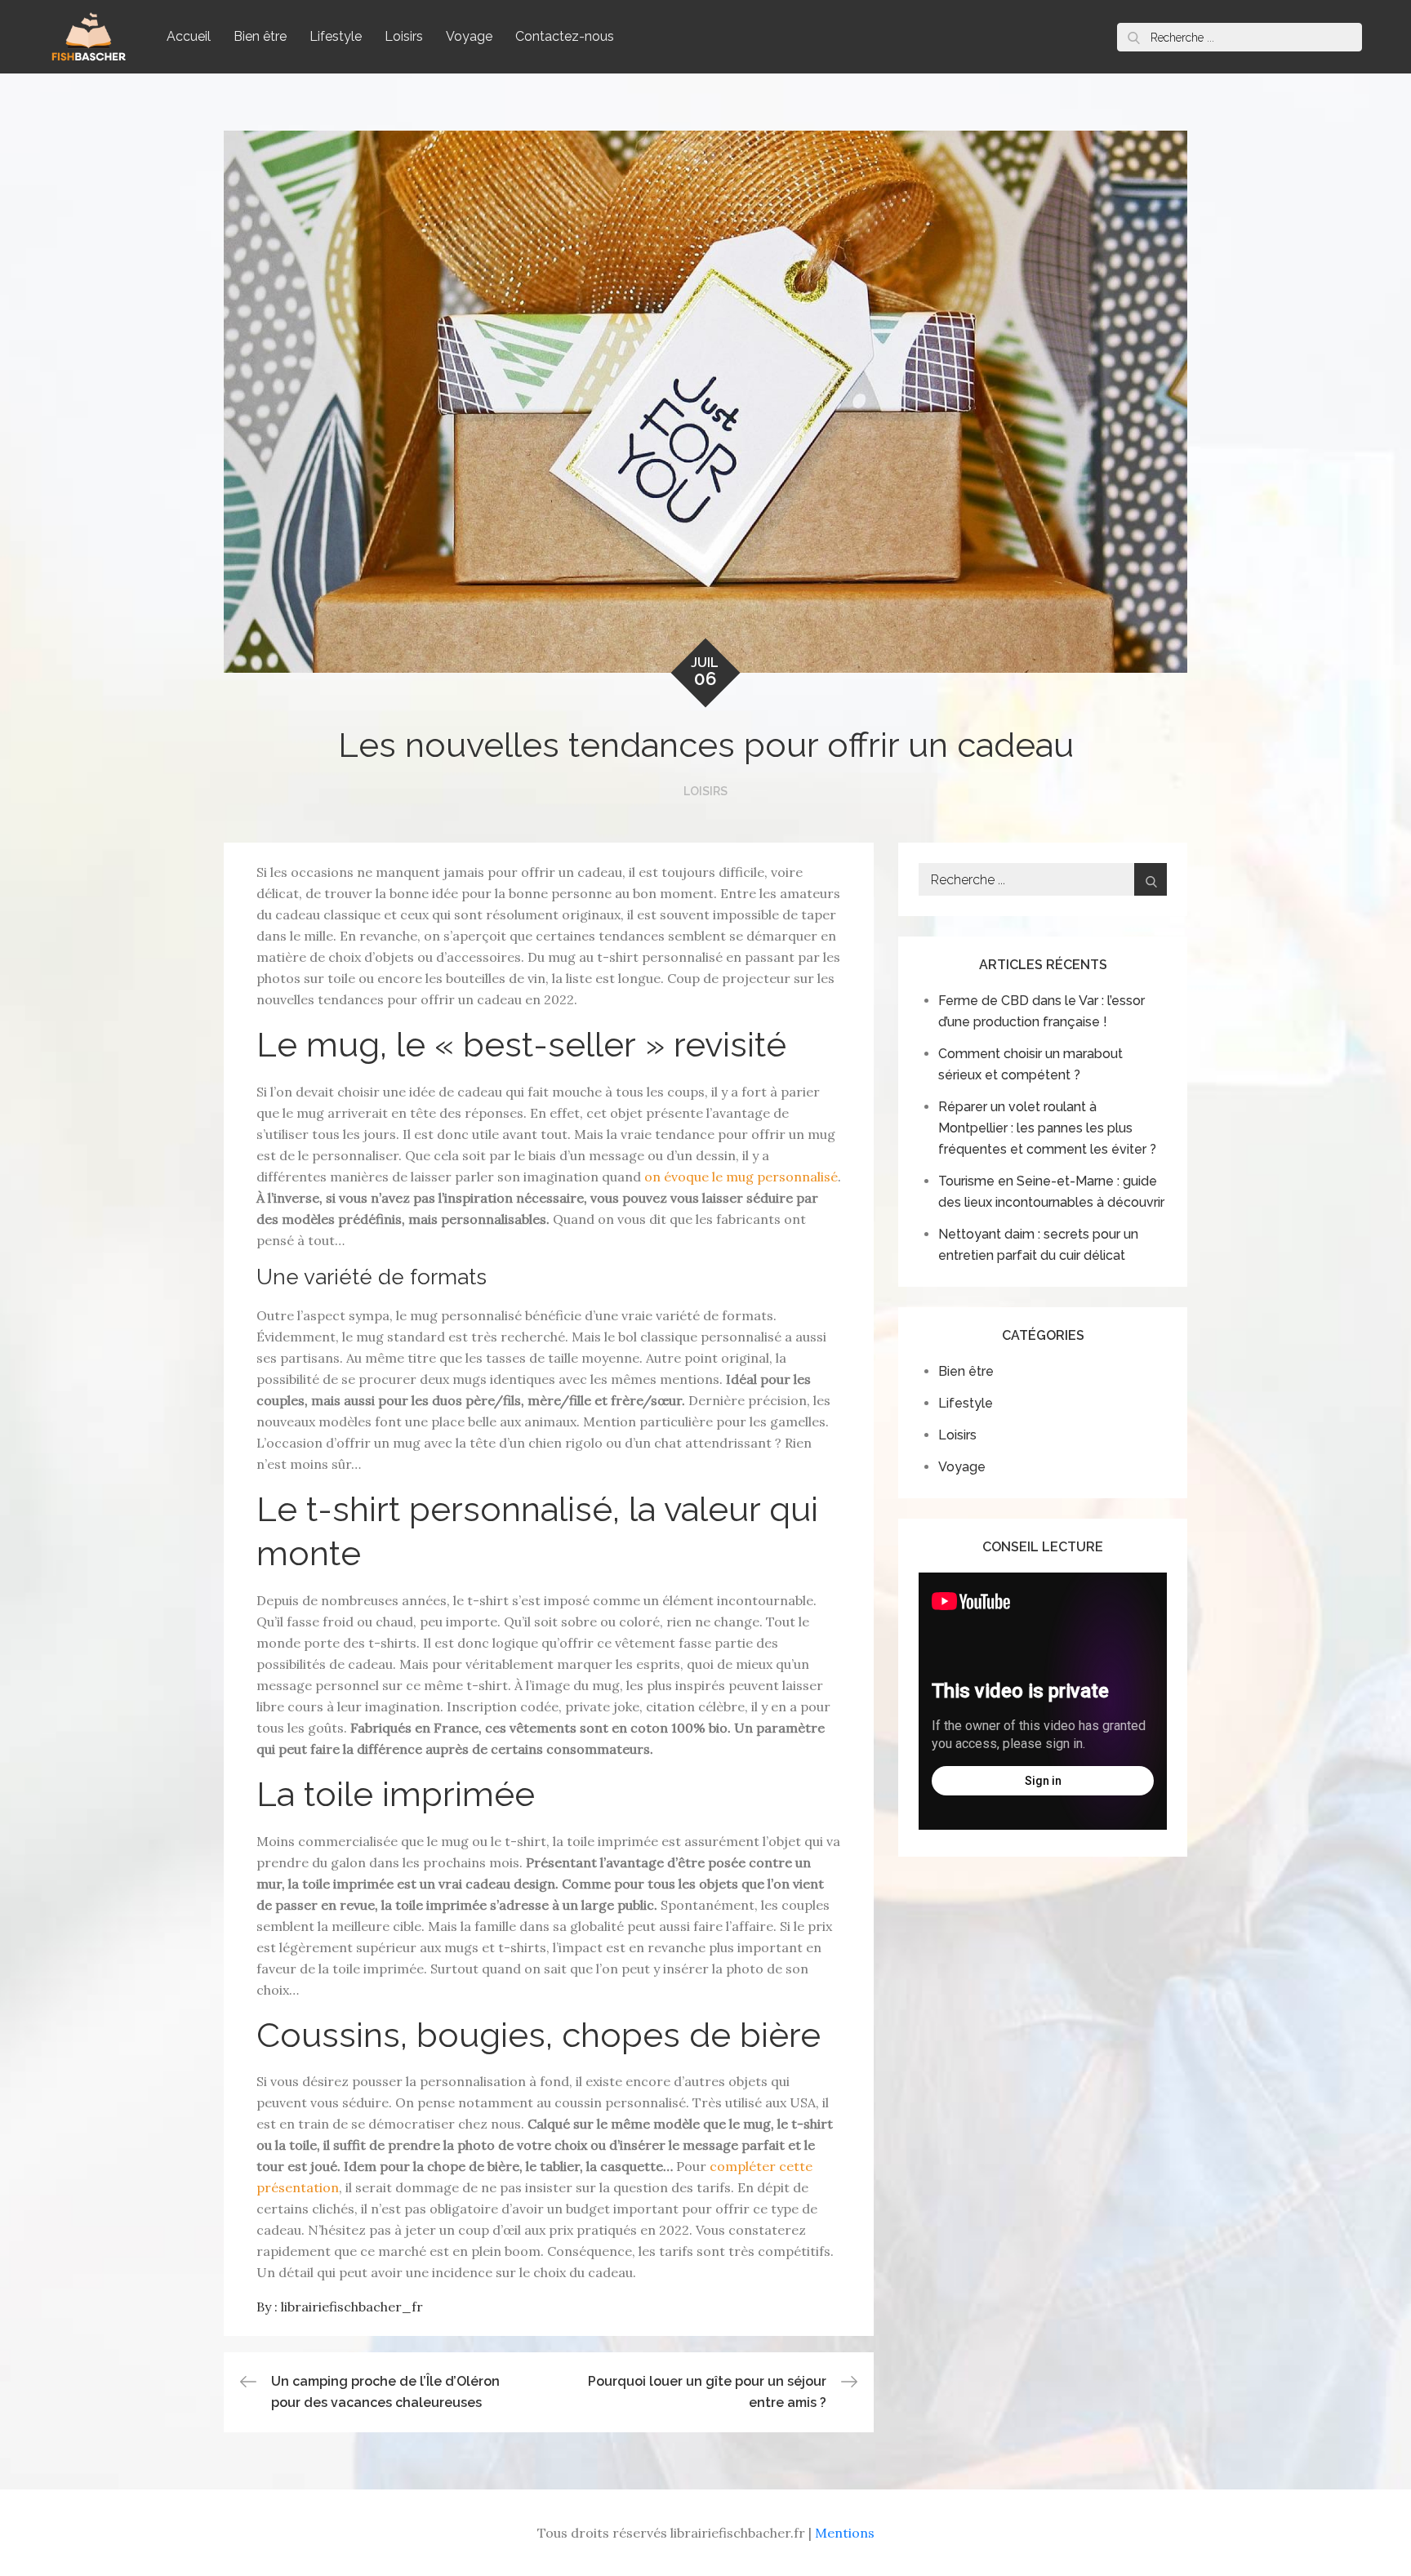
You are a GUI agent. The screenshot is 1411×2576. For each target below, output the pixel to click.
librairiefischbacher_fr (352, 2307)
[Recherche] (1133, 37)
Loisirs (404, 36)
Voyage (469, 36)
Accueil (189, 36)
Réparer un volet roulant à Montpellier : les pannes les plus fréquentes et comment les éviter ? (1047, 1128)
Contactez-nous (565, 36)
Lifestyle (336, 36)
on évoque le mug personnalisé (741, 1177)
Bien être (260, 36)
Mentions (845, 2533)
